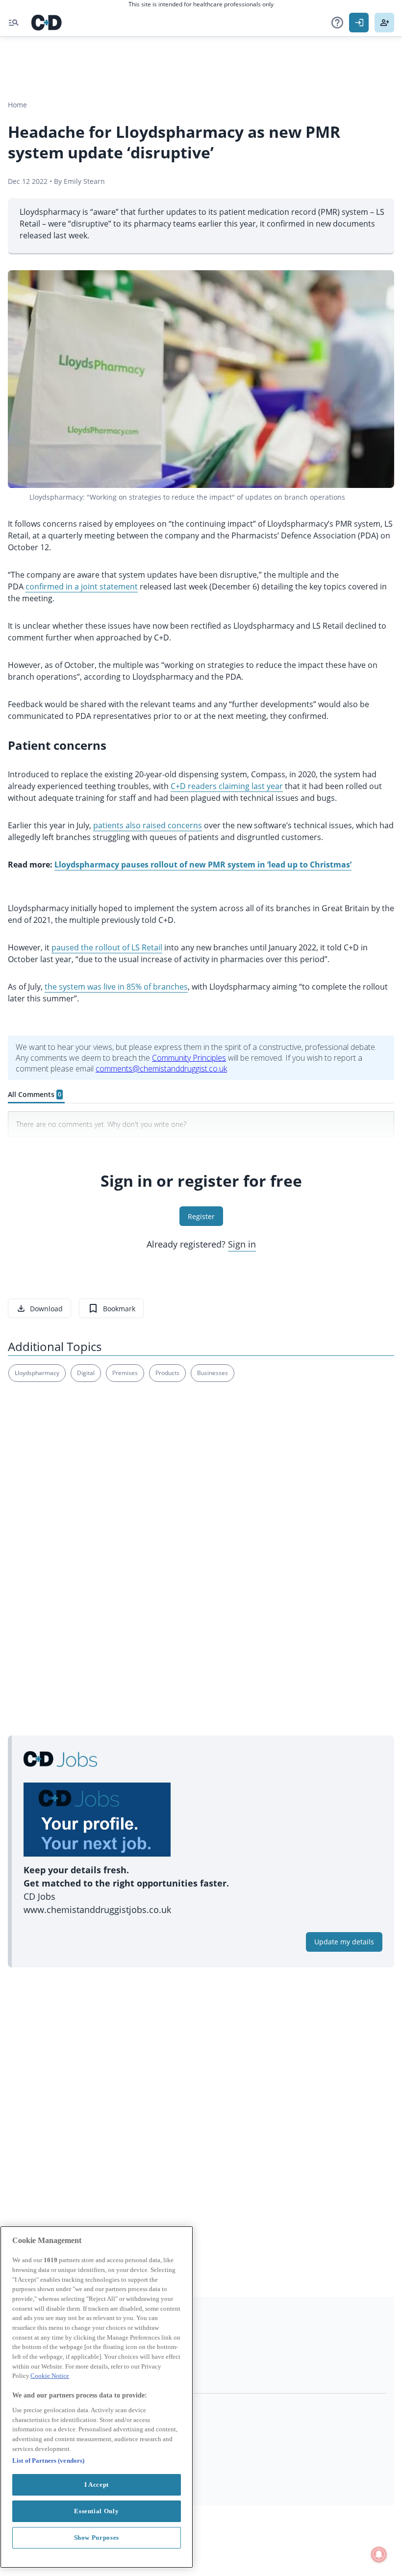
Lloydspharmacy (37, 1373)
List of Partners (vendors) (48, 2461)
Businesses (213, 1373)
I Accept (97, 2485)
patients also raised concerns (148, 825)
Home (17, 105)
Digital (86, 1373)
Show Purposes (97, 2538)
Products (167, 1373)
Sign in (242, 1244)
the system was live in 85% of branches (116, 987)
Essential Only (96, 2511)
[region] (97, 2397)
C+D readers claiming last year (227, 786)
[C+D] (47, 23)
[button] (337, 23)
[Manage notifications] (379, 2554)
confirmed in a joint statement (82, 587)
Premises (125, 1373)
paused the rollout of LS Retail (107, 947)
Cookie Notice (50, 2376)
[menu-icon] (14, 23)
